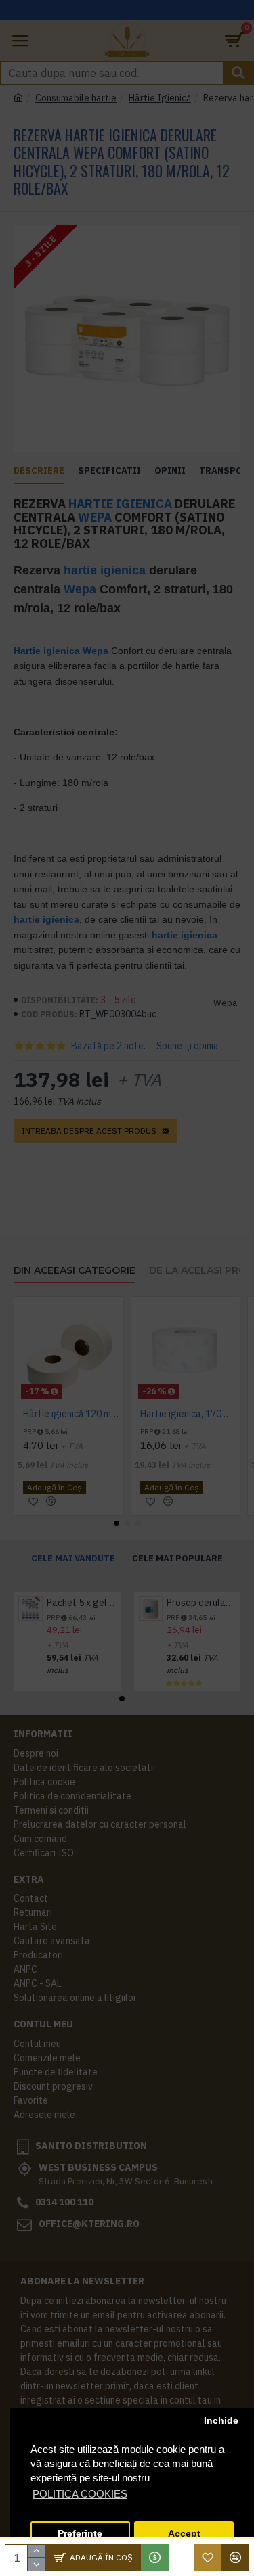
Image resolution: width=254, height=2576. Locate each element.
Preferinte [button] (80, 2534)
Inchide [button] (221, 2421)
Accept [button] (184, 2534)
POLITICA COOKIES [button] (80, 2494)
